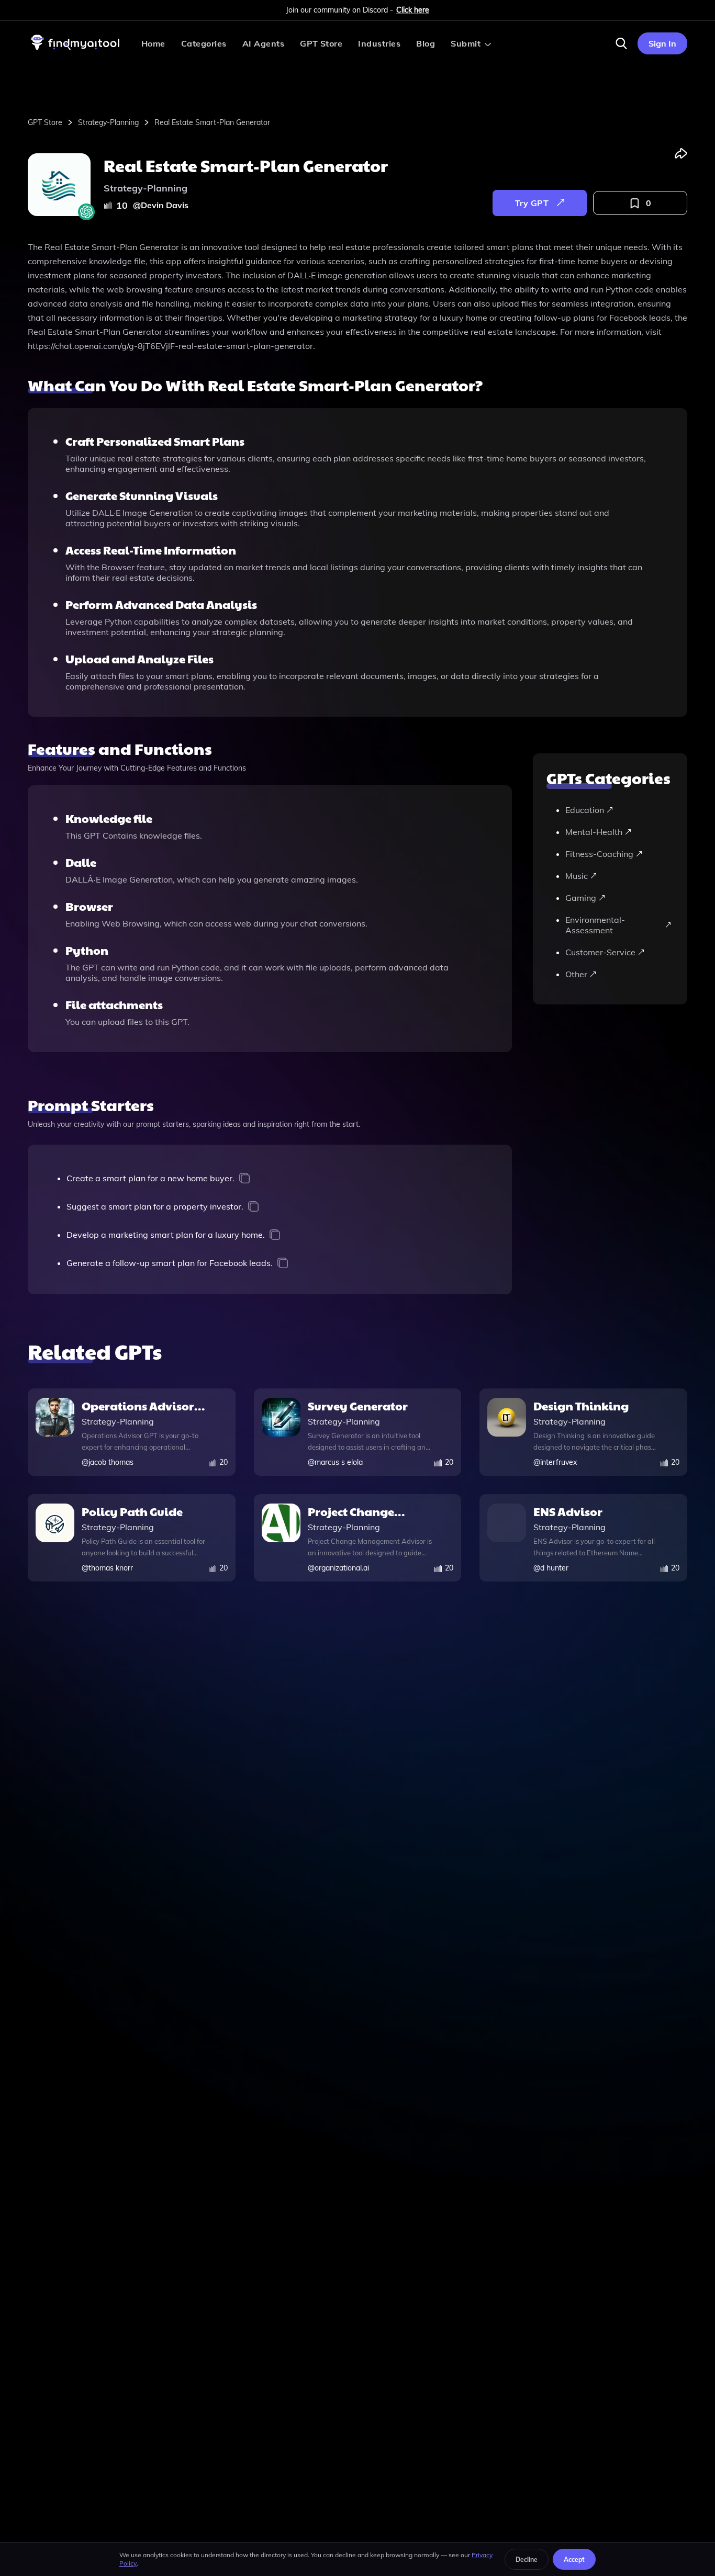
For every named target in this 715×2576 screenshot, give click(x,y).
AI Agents (263, 43)
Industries (379, 43)
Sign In (662, 43)
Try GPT (532, 203)
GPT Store (321, 43)
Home (153, 43)
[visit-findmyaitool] (75, 50)
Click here (413, 10)
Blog (426, 43)
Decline (527, 2560)
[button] (621, 43)
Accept (574, 2560)
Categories (204, 43)
